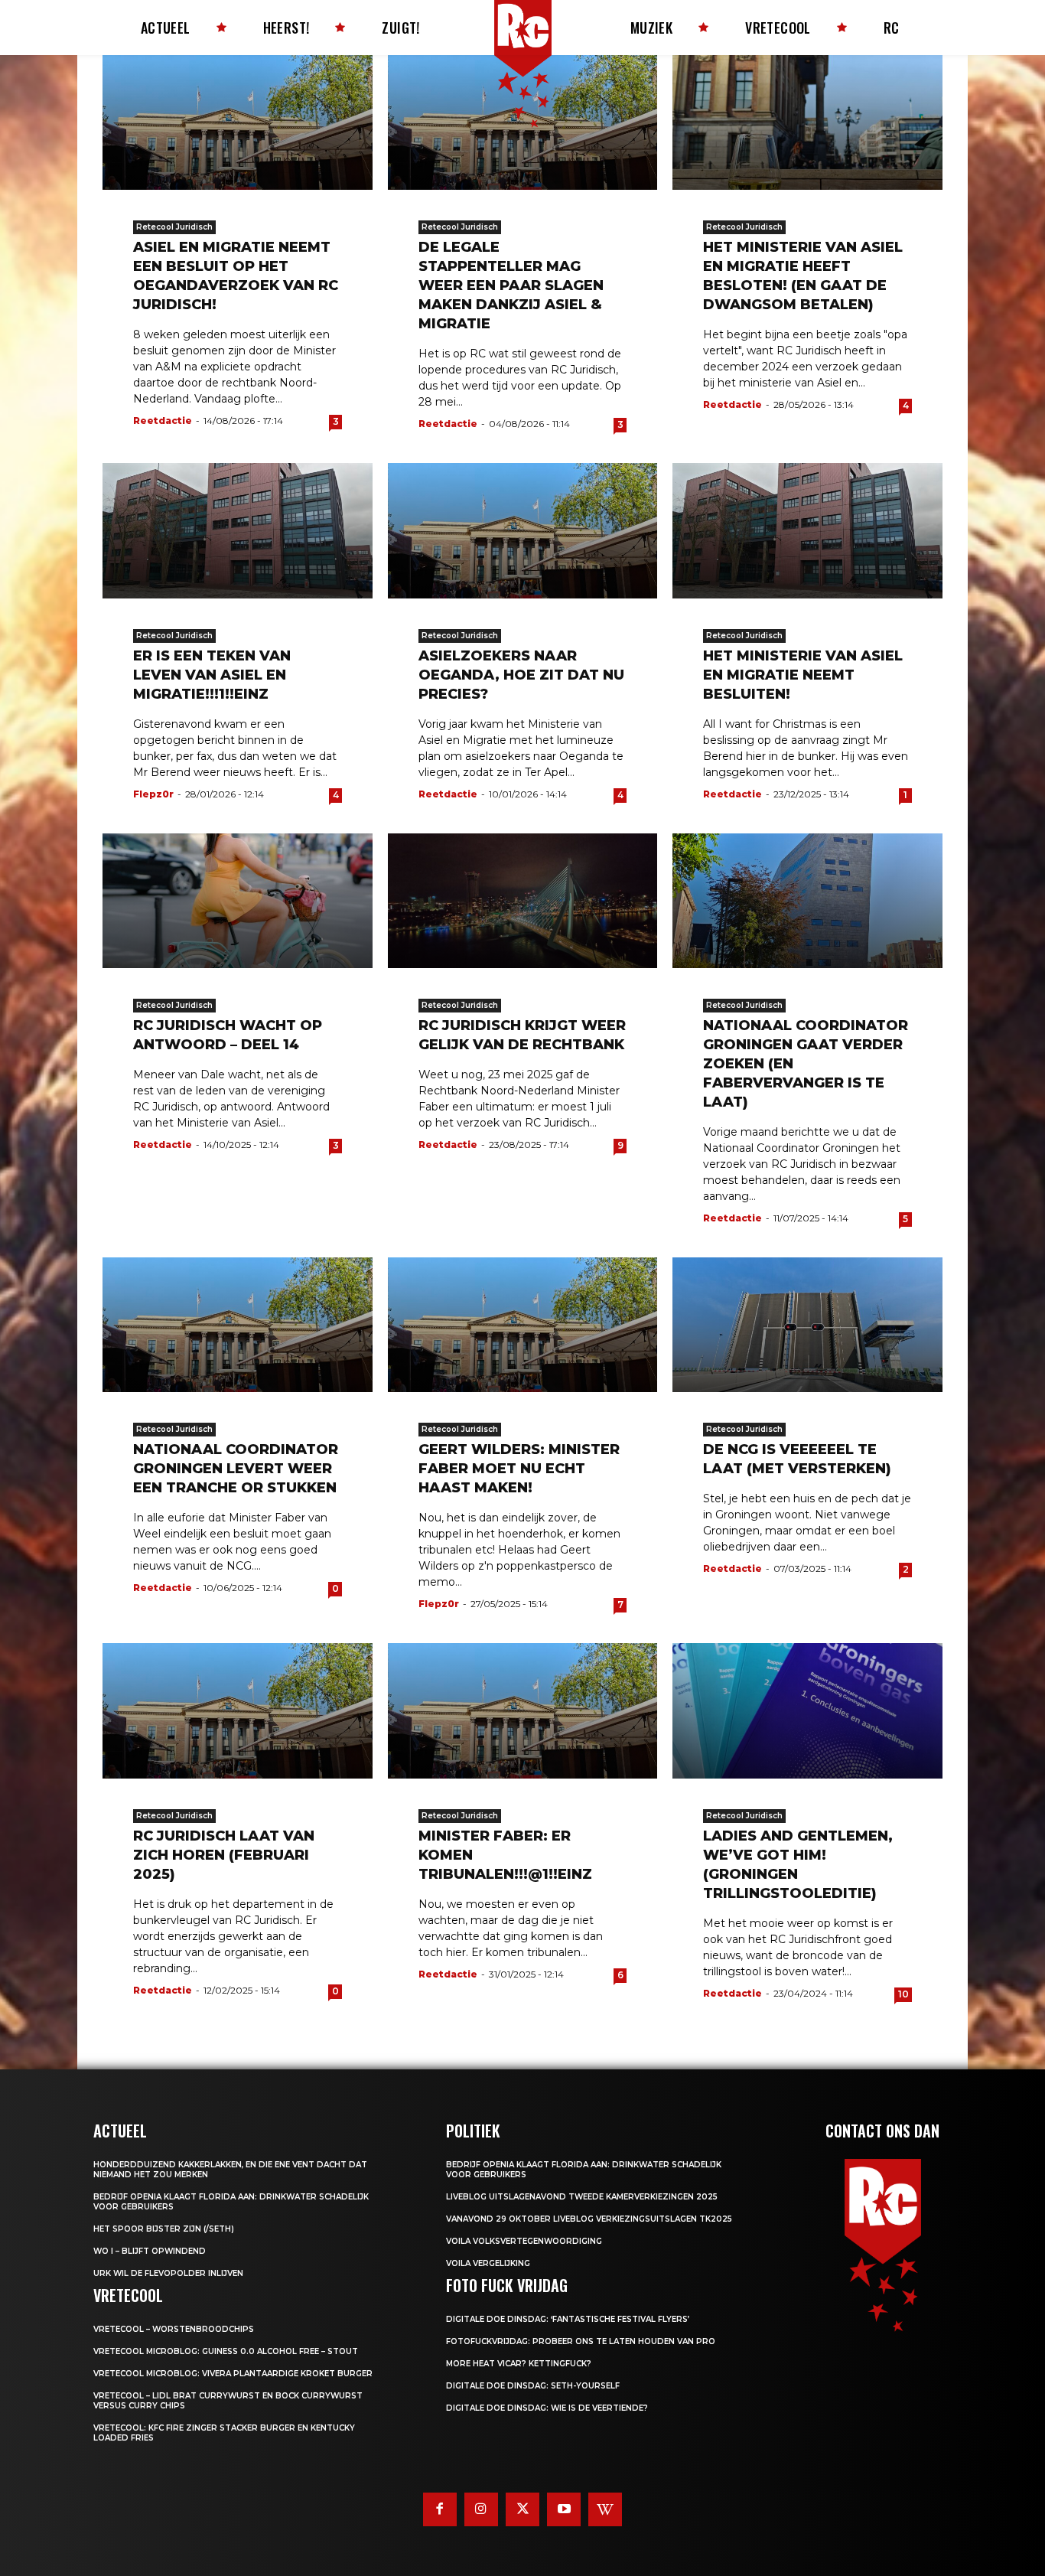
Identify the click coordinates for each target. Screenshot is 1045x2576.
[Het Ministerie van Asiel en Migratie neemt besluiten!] (807, 530)
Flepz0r (153, 794)
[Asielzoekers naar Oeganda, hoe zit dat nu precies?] (523, 530)
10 (903, 1994)
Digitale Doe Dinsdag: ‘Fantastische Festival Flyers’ (568, 2319)
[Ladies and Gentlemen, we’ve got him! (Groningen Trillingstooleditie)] (807, 1710)
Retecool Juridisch (174, 227)
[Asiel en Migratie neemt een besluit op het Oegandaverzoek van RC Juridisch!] (238, 122)
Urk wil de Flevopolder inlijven (168, 2273)
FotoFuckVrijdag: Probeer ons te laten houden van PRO (581, 2341)
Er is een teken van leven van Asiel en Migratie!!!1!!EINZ (212, 675)
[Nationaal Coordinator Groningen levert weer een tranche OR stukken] (238, 1325)
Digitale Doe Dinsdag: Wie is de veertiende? (547, 2408)
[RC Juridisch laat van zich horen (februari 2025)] (238, 1710)
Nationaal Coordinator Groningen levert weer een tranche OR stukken (236, 1469)
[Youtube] (564, 2509)
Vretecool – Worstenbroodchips (174, 2329)
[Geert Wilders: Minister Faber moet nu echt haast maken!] (523, 1325)
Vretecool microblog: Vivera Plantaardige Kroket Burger (233, 2374)
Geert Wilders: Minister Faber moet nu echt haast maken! (519, 1469)
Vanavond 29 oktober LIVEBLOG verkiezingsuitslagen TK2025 (589, 2219)
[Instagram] (481, 2509)
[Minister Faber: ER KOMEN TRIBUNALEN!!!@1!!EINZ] (523, 1710)
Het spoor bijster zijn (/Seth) (164, 2229)
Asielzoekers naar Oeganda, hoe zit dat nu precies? (521, 675)
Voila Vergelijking (488, 2263)
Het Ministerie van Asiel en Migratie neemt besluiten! (803, 675)
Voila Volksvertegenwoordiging (524, 2241)
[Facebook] (440, 2509)
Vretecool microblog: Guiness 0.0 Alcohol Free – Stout (226, 2351)
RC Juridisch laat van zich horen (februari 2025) (224, 1855)
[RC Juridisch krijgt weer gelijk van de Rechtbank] (523, 901)
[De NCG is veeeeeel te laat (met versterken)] (807, 1325)
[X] (522, 2509)
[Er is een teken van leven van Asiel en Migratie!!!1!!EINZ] (238, 530)
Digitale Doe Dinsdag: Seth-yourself (533, 2386)
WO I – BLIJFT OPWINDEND (150, 2251)
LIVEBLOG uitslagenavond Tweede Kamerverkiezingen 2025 (582, 2197)
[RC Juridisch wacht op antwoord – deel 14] (238, 901)
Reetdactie (163, 421)
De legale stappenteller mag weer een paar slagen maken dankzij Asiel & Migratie (511, 285)
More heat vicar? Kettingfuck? (519, 2364)
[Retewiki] (605, 2509)
